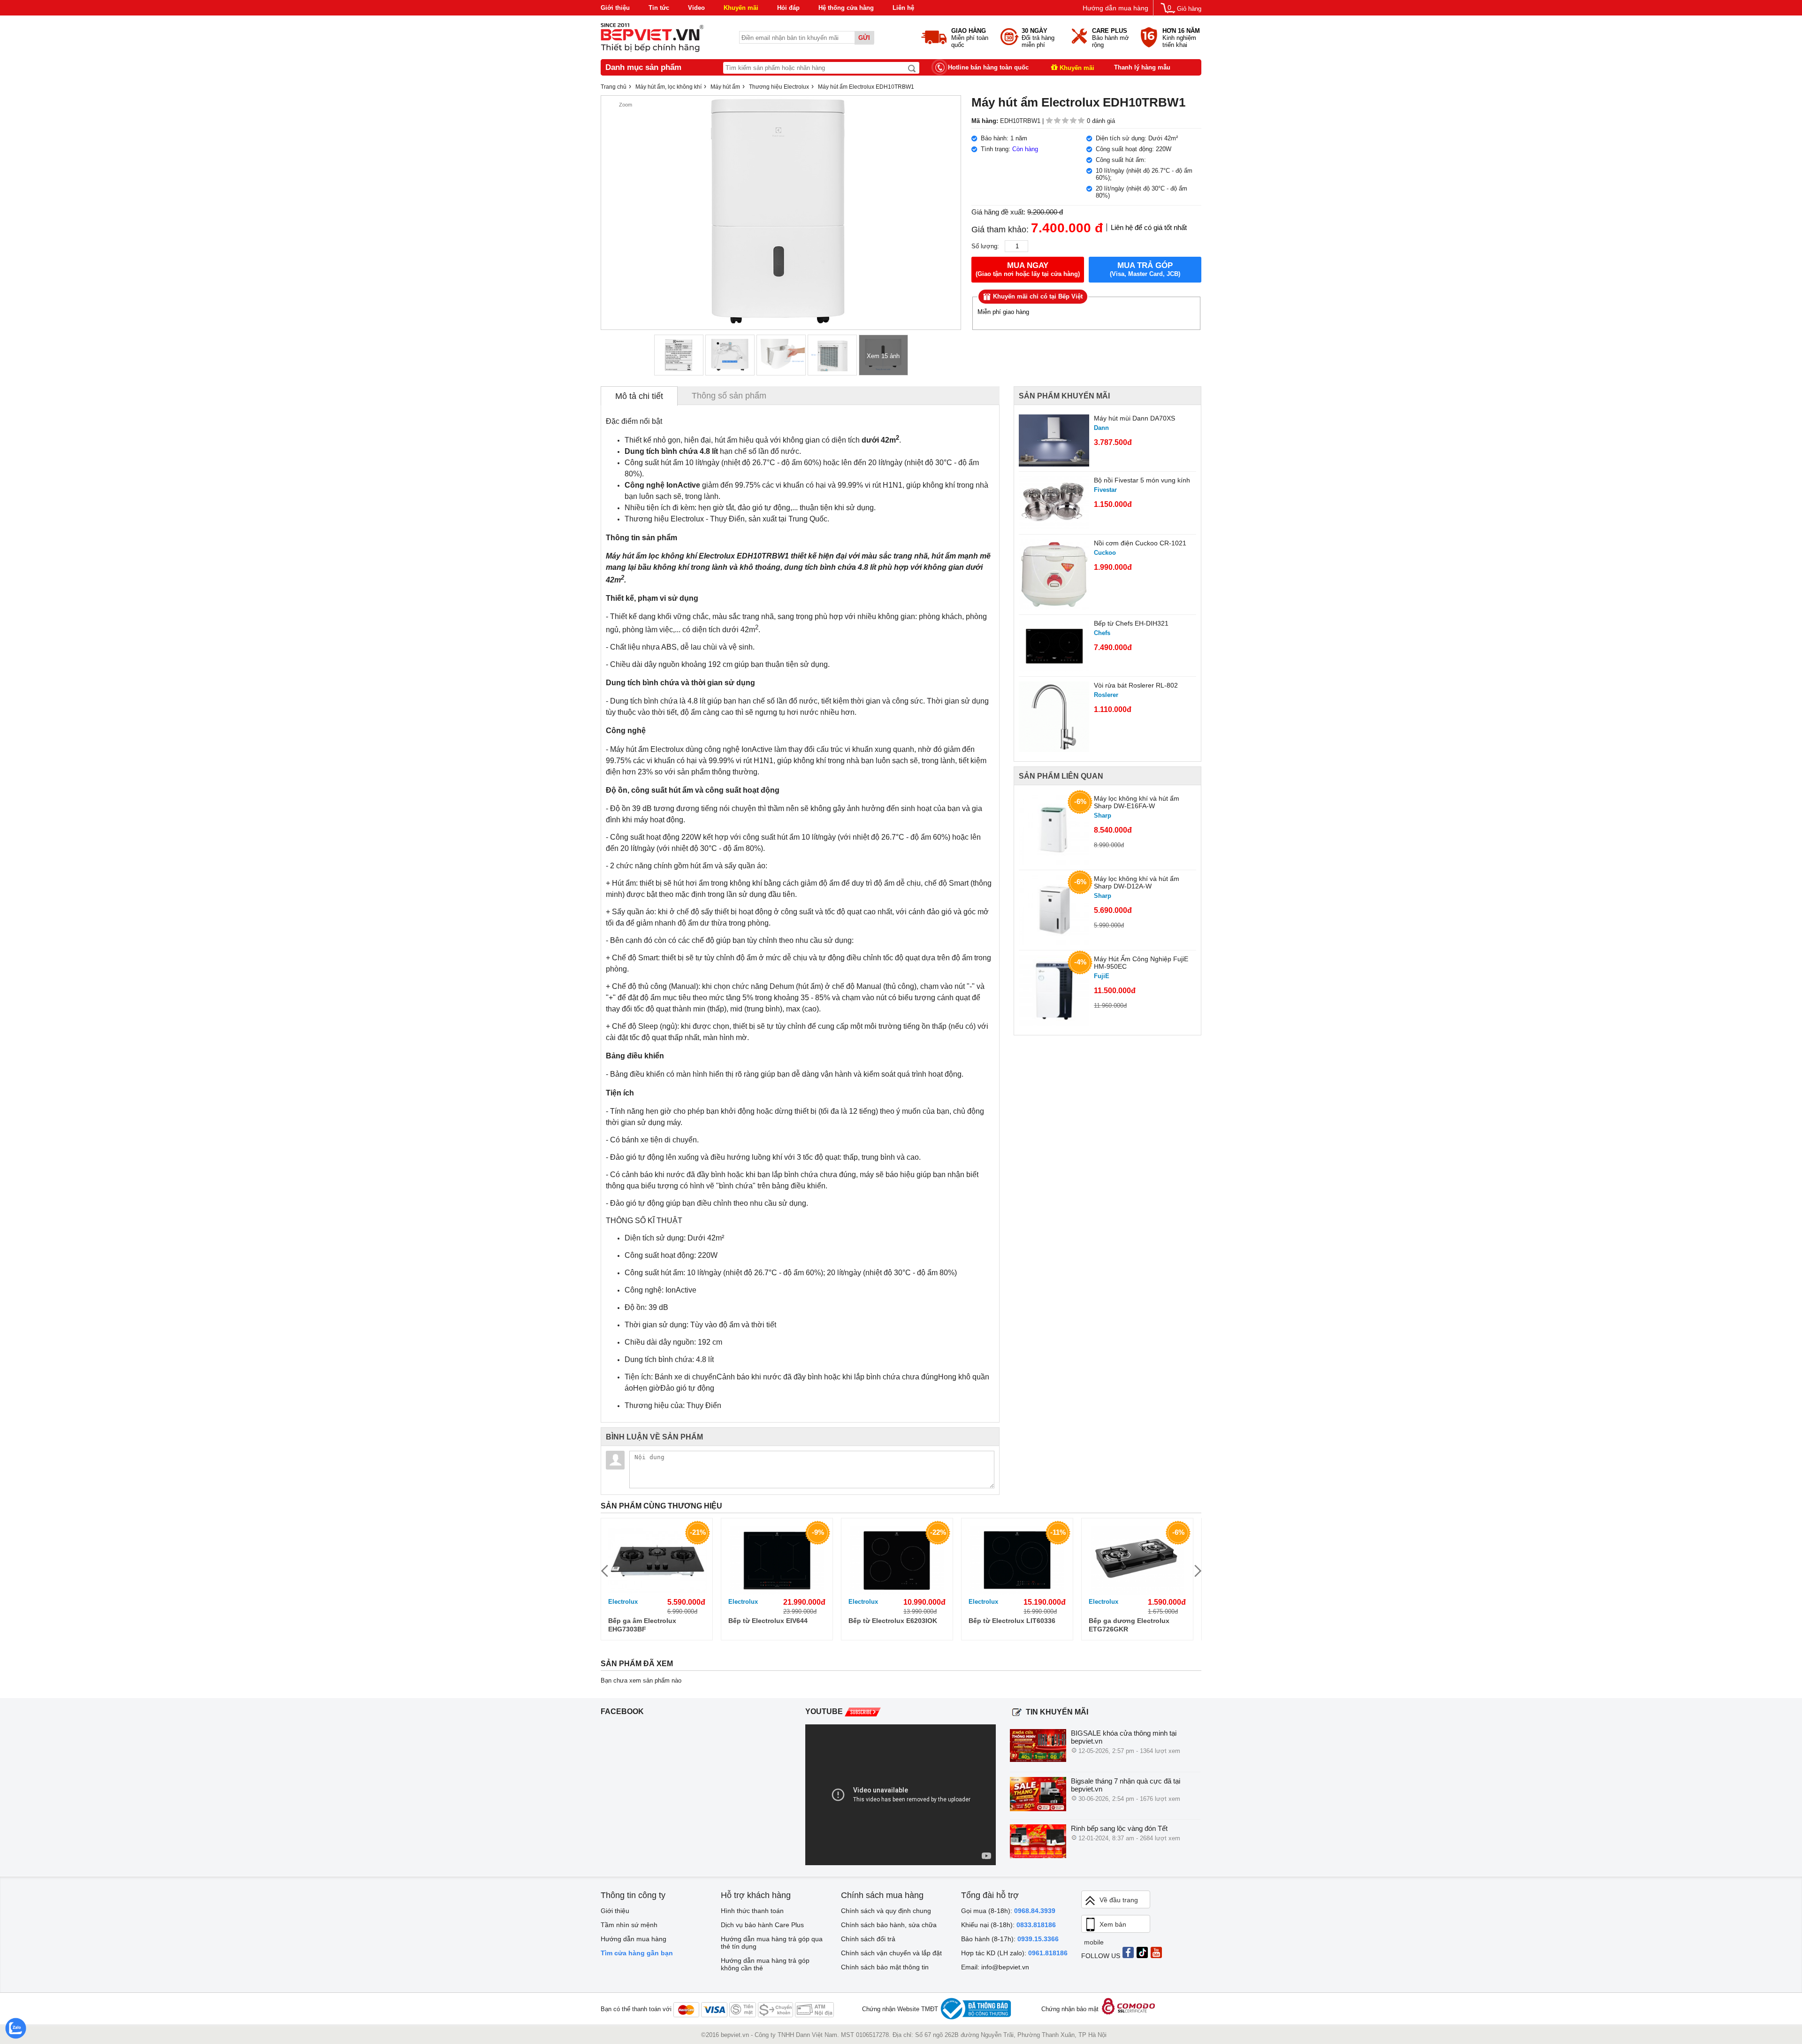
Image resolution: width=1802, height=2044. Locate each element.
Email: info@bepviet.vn (995, 1967)
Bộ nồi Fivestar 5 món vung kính (1142, 480)
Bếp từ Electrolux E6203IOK (893, 1621)
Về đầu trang (1119, 1900)
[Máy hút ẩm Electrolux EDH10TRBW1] (679, 355)
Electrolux (623, 1602)
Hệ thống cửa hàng (846, 8)
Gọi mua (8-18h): (1008, 1911)
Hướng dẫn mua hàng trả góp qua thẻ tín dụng (772, 1943)
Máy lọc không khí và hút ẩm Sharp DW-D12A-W (1137, 882)
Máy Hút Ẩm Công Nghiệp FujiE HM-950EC (1141, 963)
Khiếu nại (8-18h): (1008, 1925)
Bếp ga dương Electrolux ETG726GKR (1129, 1625)
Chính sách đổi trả (868, 1939)
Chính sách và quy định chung (886, 1911)
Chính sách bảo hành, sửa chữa (889, 1925)
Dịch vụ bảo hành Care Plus (762, 1925)
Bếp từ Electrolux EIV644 (768, 1621)
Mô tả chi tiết (639, 396)
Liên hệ (903, 8)
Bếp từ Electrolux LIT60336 (1012, 1621)
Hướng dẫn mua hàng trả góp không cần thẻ (765, 1964)
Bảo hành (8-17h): (1010, 1939)
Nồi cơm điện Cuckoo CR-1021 (1140, 543)
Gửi (864, 38)
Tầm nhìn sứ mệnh (629, 1925)
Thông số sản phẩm (729, 396)
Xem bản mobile (1105, 1927)
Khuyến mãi (741, 8)
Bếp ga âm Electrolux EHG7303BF (642, 1625)
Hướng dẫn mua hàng (1115, 8)
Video (696, 8)
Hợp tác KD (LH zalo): (1014, 1953)
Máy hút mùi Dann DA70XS (1134, 418)
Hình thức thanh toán (752, 1911)
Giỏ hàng (1189, 9)
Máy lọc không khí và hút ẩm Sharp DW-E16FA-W (1137, 802)
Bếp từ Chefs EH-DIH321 (1131, 623)
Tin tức (659, 8)
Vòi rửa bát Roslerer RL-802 (1136, 685)
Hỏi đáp (788, 8)
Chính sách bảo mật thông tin (885, 1967)
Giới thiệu (615, 8)
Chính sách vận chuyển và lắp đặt (891, 1953)
